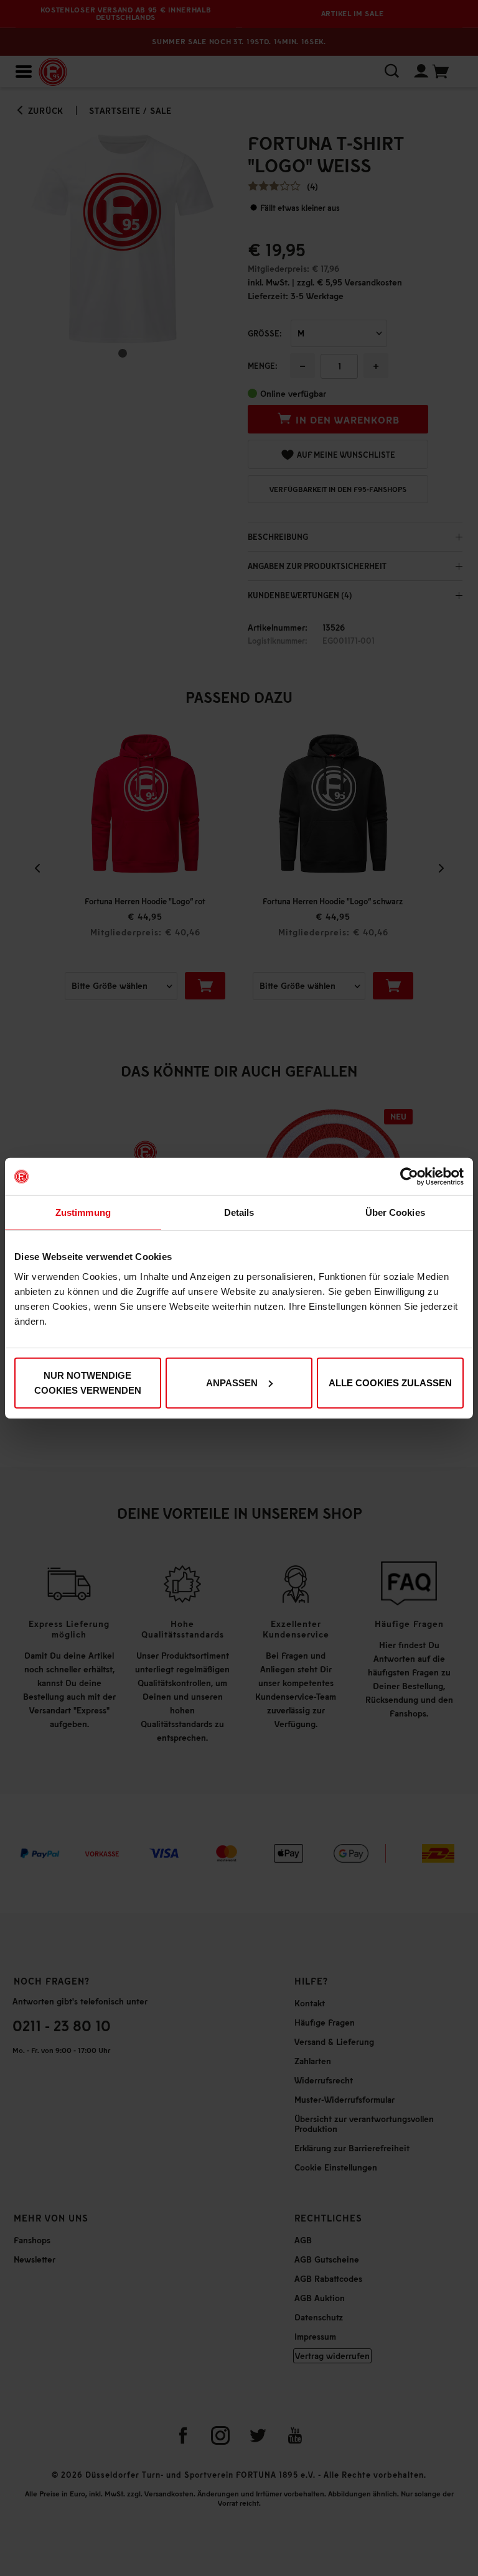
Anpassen (232, 1382)
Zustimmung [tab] (83, 1212)
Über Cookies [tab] (395, 1212)
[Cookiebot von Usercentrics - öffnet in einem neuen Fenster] (409, 1177)
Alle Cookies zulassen (390, 1382)
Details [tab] (239, 1212)
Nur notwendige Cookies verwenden (88, 1382)
